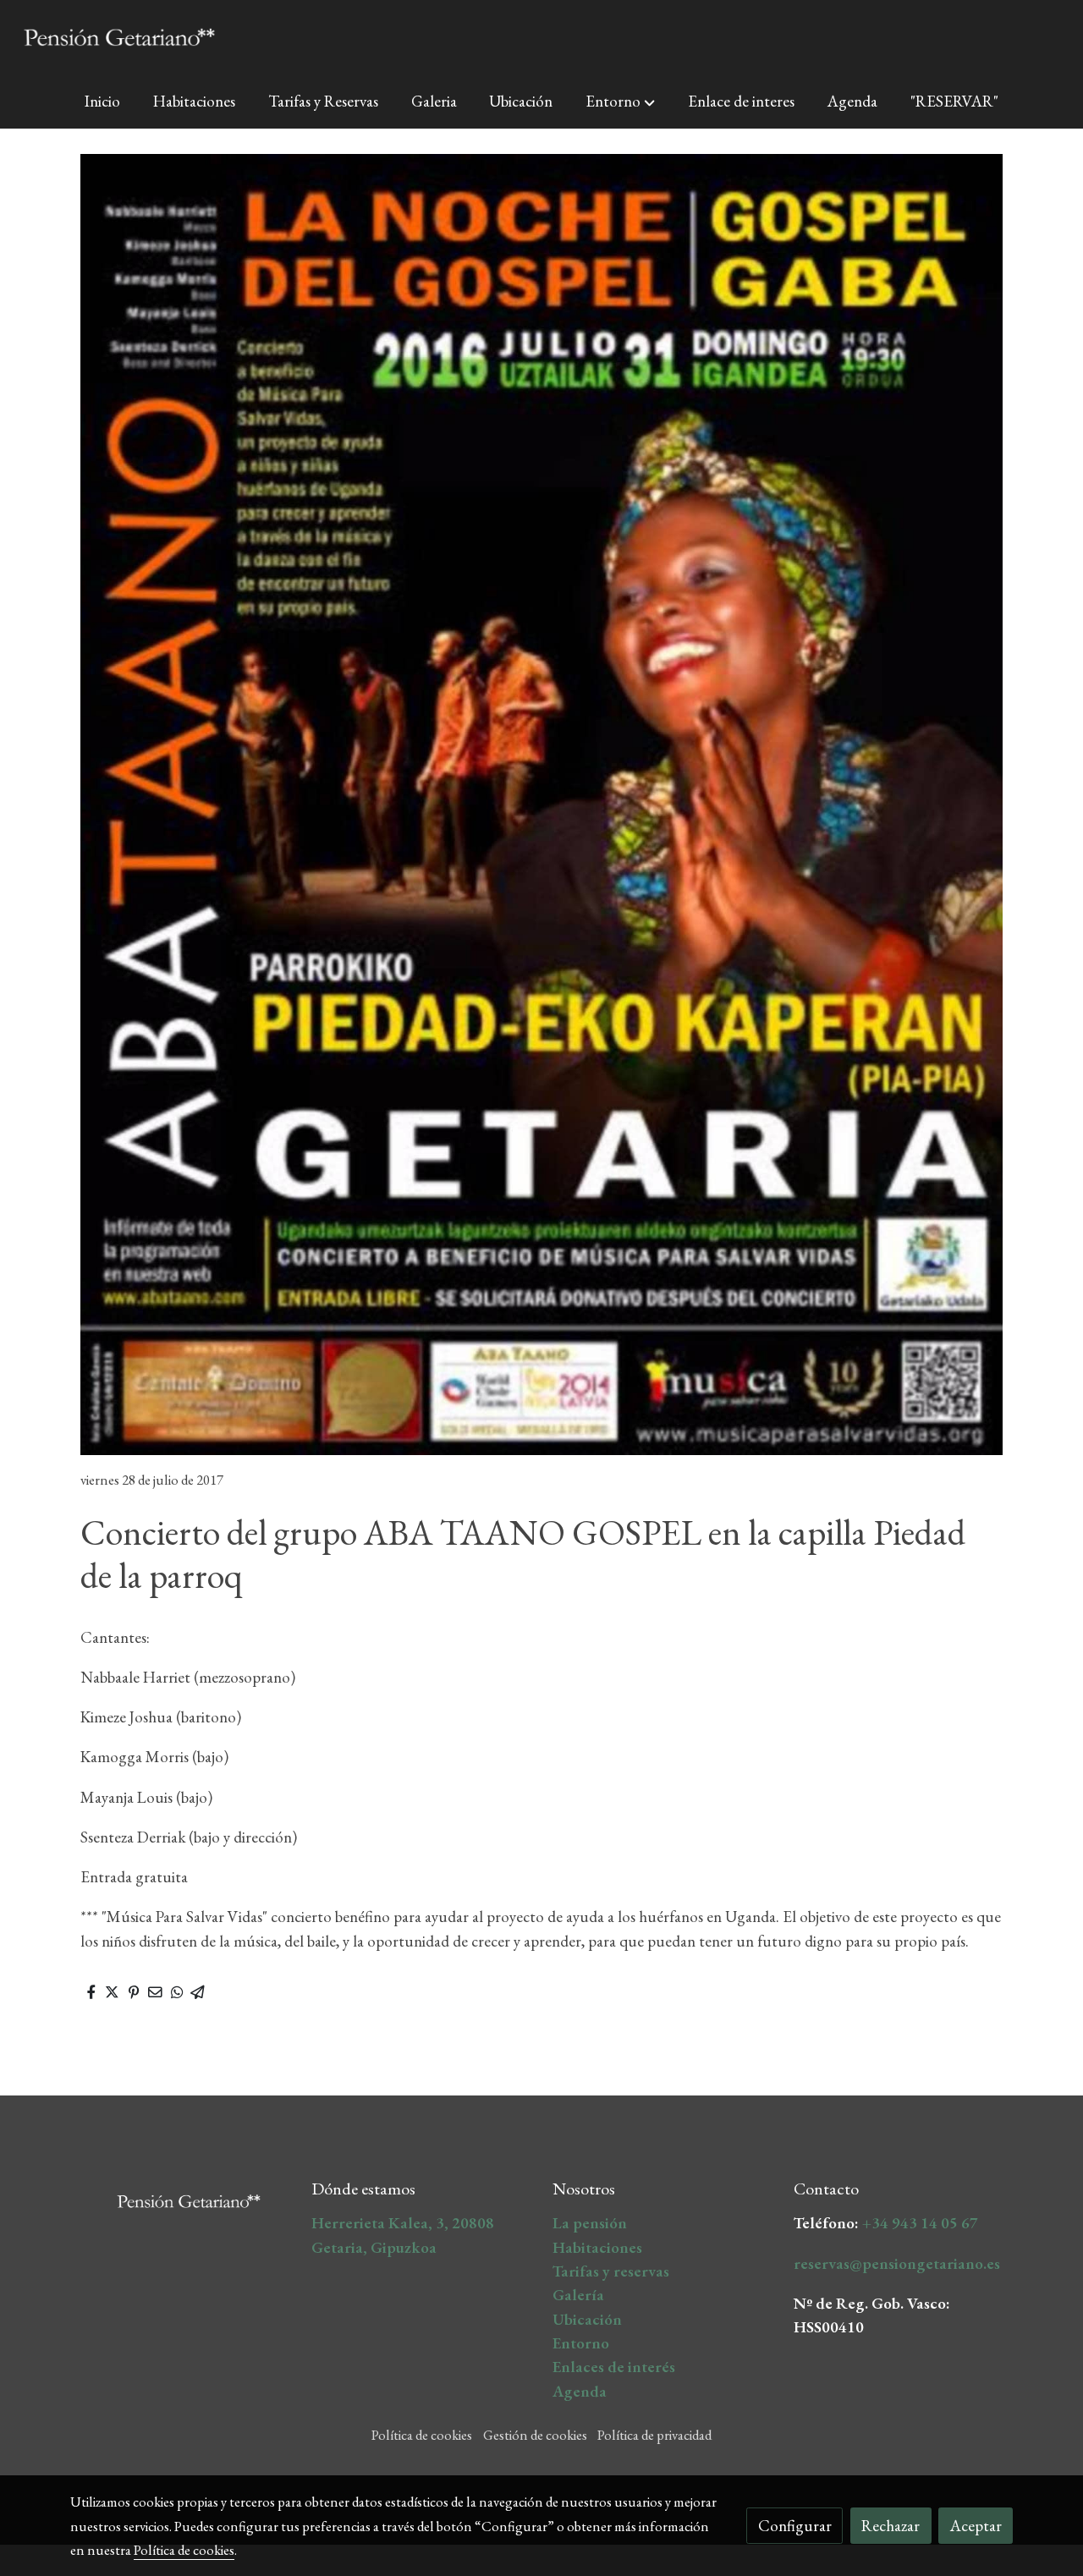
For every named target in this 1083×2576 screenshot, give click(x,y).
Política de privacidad (654, 2435)
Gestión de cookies (535, 2435)
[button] (620, 102)
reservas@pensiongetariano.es (897, 2263)
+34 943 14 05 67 (920, 2223)
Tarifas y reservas (611, 2271)
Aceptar (976, 2526)
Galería (578, 2295)
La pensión (590, 2223)
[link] (119, 37)
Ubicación (587, 2319)
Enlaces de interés (614, 2367)
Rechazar (891, 2526)
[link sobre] (180, 2196)
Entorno (581, 2343)
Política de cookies (422, 2435)
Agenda (580, 2391)
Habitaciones (597, 2247)
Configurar (795, 2526)
